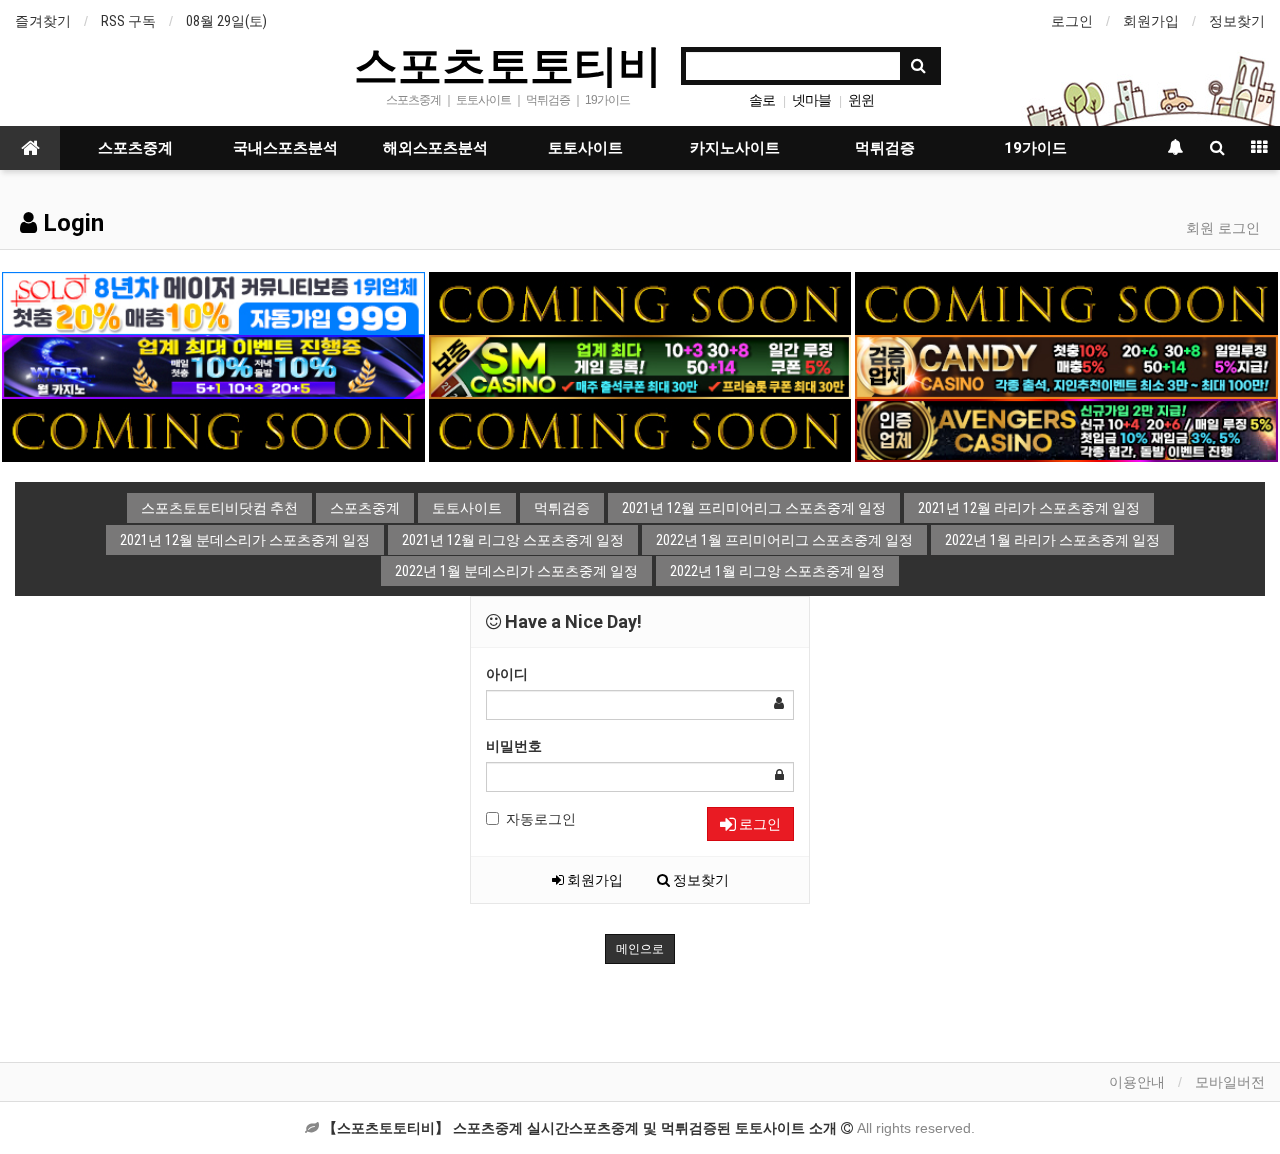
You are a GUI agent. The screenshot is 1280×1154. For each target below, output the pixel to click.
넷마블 (811, 100)
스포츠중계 (135, 148)
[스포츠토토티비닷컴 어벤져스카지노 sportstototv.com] (1066, 429)
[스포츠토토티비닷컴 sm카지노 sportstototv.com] (640, 366)
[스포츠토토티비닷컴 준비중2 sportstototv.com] (1066, 302)
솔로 (762, 100)
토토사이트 (585, 148)
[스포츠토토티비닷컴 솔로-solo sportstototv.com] (213, 302)
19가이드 (1035, 148)
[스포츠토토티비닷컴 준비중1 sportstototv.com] (640, 302)
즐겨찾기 (43, 21)
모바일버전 (1230, 1082)
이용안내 (1137, 1082)
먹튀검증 (885, 148)
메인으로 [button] (640, 949)
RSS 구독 (128, 21)
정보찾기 (1237, 21)
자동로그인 (541, 819)
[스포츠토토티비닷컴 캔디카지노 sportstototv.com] (1066, 366)
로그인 (1072, 21)
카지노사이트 (735, 148)
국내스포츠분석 (285, 148)
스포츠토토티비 (508, 64)
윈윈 (861, 100)
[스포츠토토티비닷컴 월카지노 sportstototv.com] (213, 366)
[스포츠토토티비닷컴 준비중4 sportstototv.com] (213, 429)
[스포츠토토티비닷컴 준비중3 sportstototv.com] (640, 429)
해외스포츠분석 (435, 148)
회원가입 (1151, 21)
